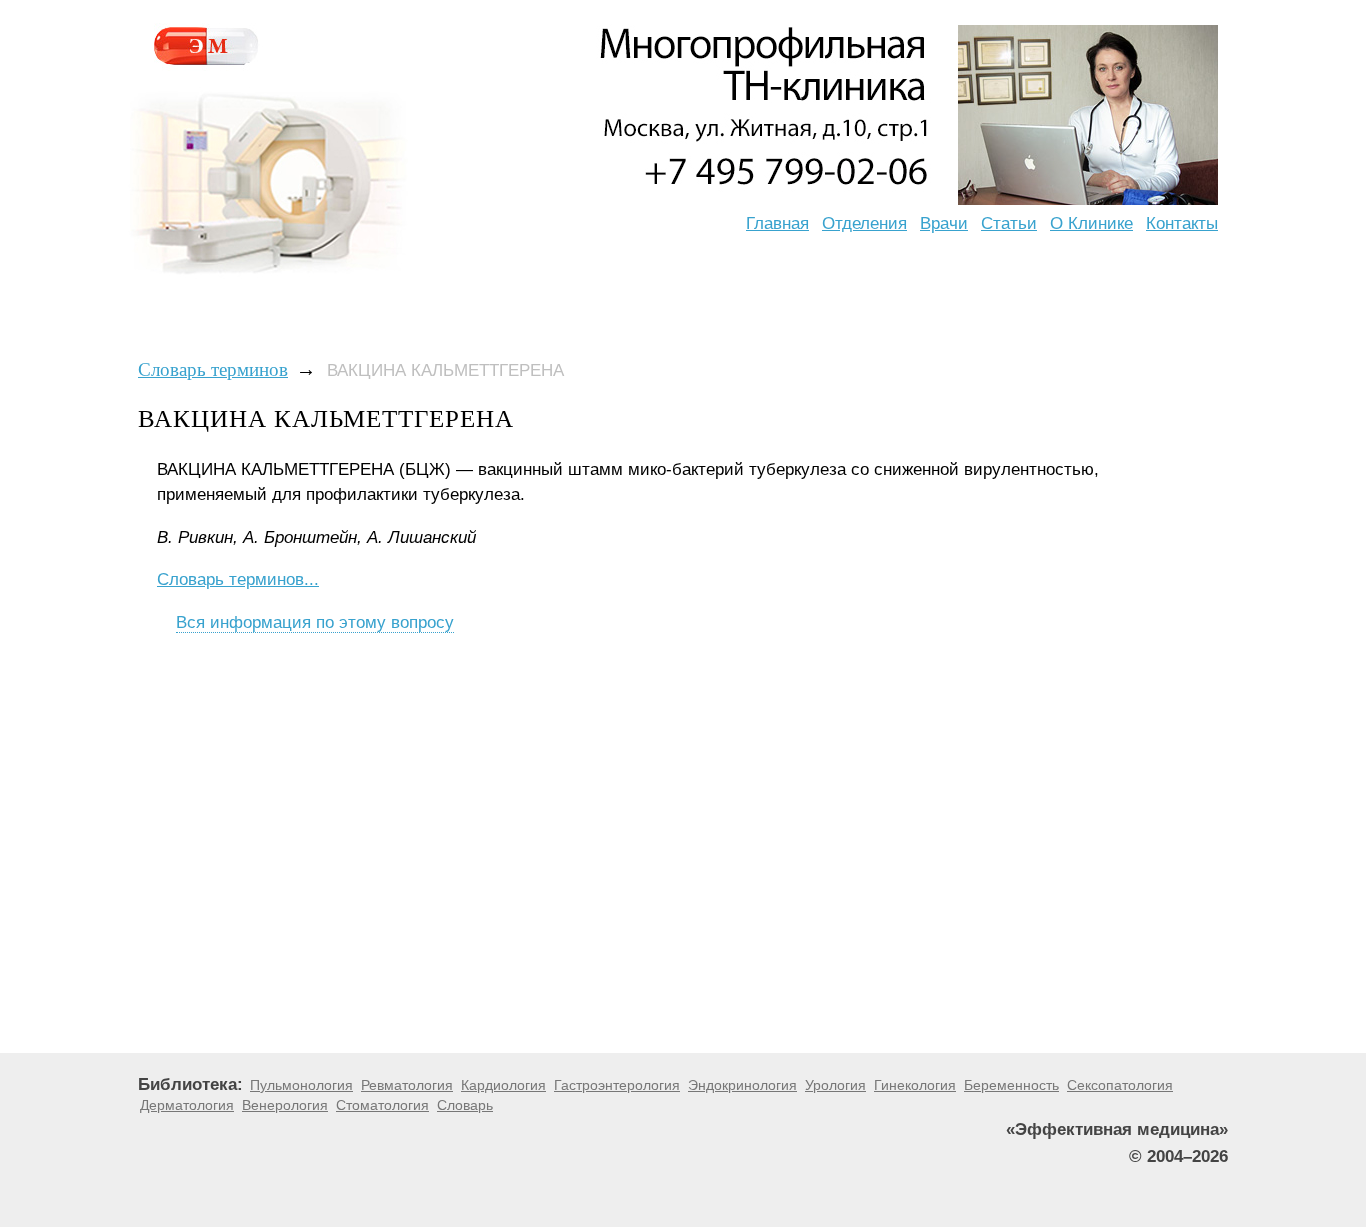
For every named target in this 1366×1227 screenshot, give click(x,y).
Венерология (285, 1105)
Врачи (944, 223)
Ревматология (407, 1085)
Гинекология (915, 1085)
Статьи (1009, 223)
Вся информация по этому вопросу (315, 622)
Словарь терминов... (238, 579)
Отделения (864, 223)
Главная (777, 223)
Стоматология (382, 1105)
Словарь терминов (213, 369)
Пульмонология (301, 1085)
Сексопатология (1120, 1085)
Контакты (1182, 223)
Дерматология (187, 1105)
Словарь (465, 1105)
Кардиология (503, 1085)
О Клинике (1091, 223)
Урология (835, 1085)
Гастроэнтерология (617, 1085)
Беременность (1011, 1085)
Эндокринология (742, 1085)
